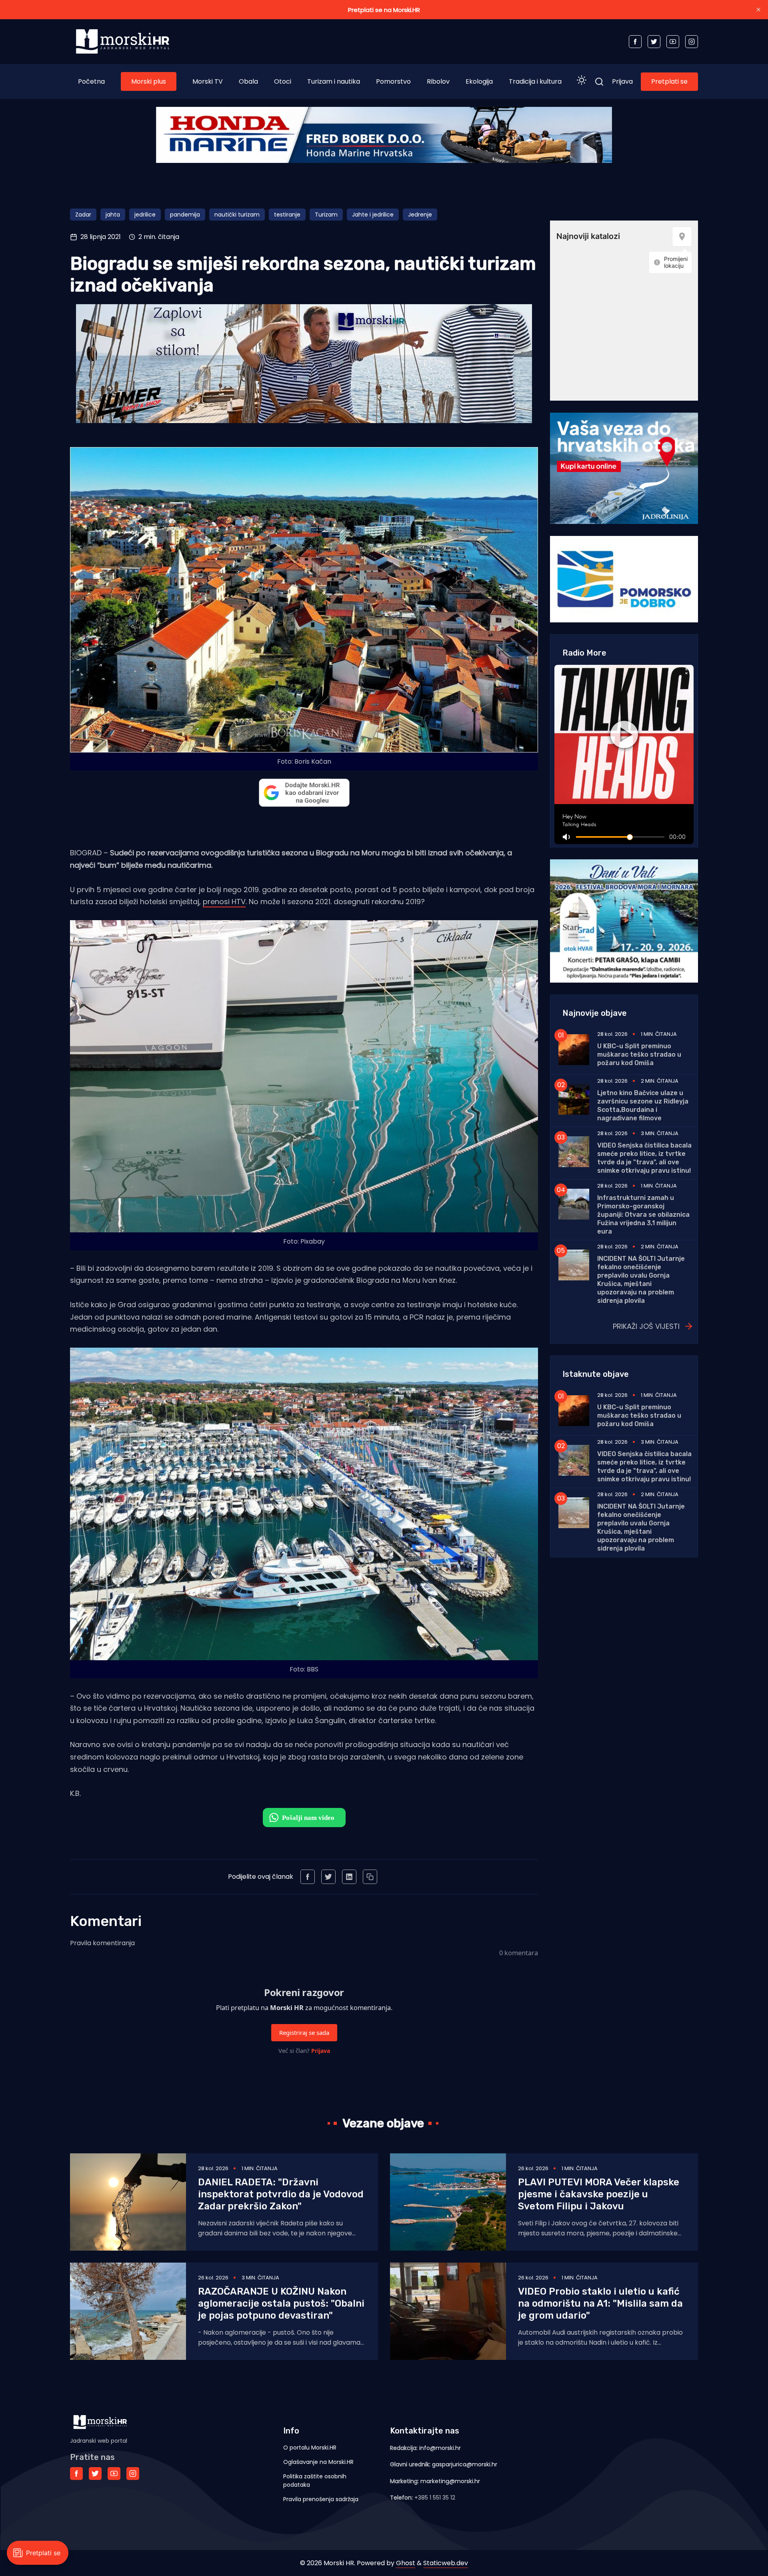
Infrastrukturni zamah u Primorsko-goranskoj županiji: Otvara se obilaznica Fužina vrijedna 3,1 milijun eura (643, 1215)
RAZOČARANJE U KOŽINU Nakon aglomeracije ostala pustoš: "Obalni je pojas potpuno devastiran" (281, 2303)
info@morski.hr (440, 2448)
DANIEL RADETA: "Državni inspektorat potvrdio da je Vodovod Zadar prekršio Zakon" (281, 2194)
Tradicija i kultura (535, 81)
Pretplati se (669, 81)
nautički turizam (237, 215)
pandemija (185, 215)
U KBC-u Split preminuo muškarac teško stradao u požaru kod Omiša (639, 1054)
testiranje (287, 215)
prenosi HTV (224, 902)
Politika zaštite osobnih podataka (315, 2481)
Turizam (326, 215)
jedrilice (145, 215)
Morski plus (149, 81)
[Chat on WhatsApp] (304, 1818)
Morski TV (208, 81)
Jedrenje (420, 215)
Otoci (283, 81)
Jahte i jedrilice (373, 215)
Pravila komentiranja (102, 1943)
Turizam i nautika (334, 81)
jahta (113, 215)
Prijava (622, 81)
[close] (758, 10)
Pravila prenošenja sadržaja (321, 2499)
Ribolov (438, 81)
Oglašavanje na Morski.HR (318, 2462)
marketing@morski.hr (450, 2481)
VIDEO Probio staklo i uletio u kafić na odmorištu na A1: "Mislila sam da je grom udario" (600, 2303)
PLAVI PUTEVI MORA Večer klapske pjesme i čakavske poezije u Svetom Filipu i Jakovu (599, 2194)
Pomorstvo (393, 81)
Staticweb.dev (446, 2563)
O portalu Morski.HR (310, 2448)
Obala (248, 81)
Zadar (83, 215)
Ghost (406, 2563)
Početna (91, 81)
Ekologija (479, 81)
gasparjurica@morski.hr (465, 2464)
